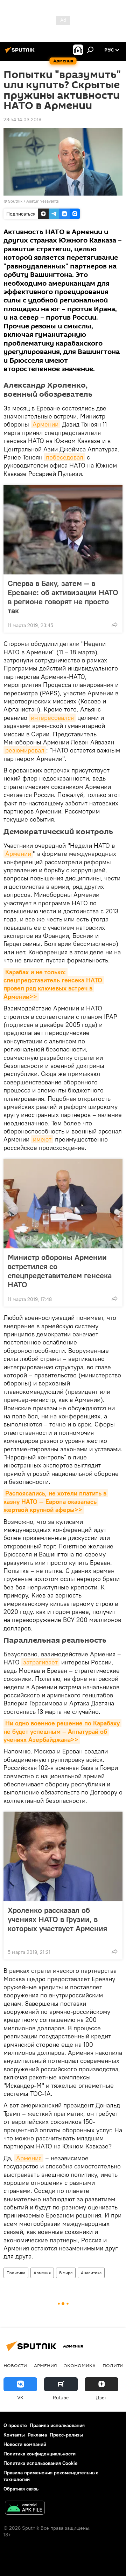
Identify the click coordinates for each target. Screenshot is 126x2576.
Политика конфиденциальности (40, 2454)
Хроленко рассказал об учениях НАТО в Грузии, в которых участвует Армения (57, 1919)
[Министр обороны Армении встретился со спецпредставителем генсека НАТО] (63, 1204)
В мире (66, 2273)
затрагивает (40, 1662)
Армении (45, 424)
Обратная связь (21, 2489)
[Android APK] (25, 2509)
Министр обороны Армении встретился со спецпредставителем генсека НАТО (60, 1271)
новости (15, 2365)
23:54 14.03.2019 (22, 120)
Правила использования (57, 2425)
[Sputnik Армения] (21, 53)
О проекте (15, 2425)
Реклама (37, 2435)
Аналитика (91, 2273)
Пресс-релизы (66, 2435)
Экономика (80, 2365)
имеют (42, 1139)
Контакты (14, 2435)
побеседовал (65, 457)
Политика (16, 2273)
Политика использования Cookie (41, 2463)
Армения (29, 2158)
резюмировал (25, 750)
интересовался (52, 718)
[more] (114, 625)
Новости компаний (25, 2444)
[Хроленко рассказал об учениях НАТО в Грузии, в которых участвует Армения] (63, 1856)
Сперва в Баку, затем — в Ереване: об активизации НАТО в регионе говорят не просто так (63, 597)
